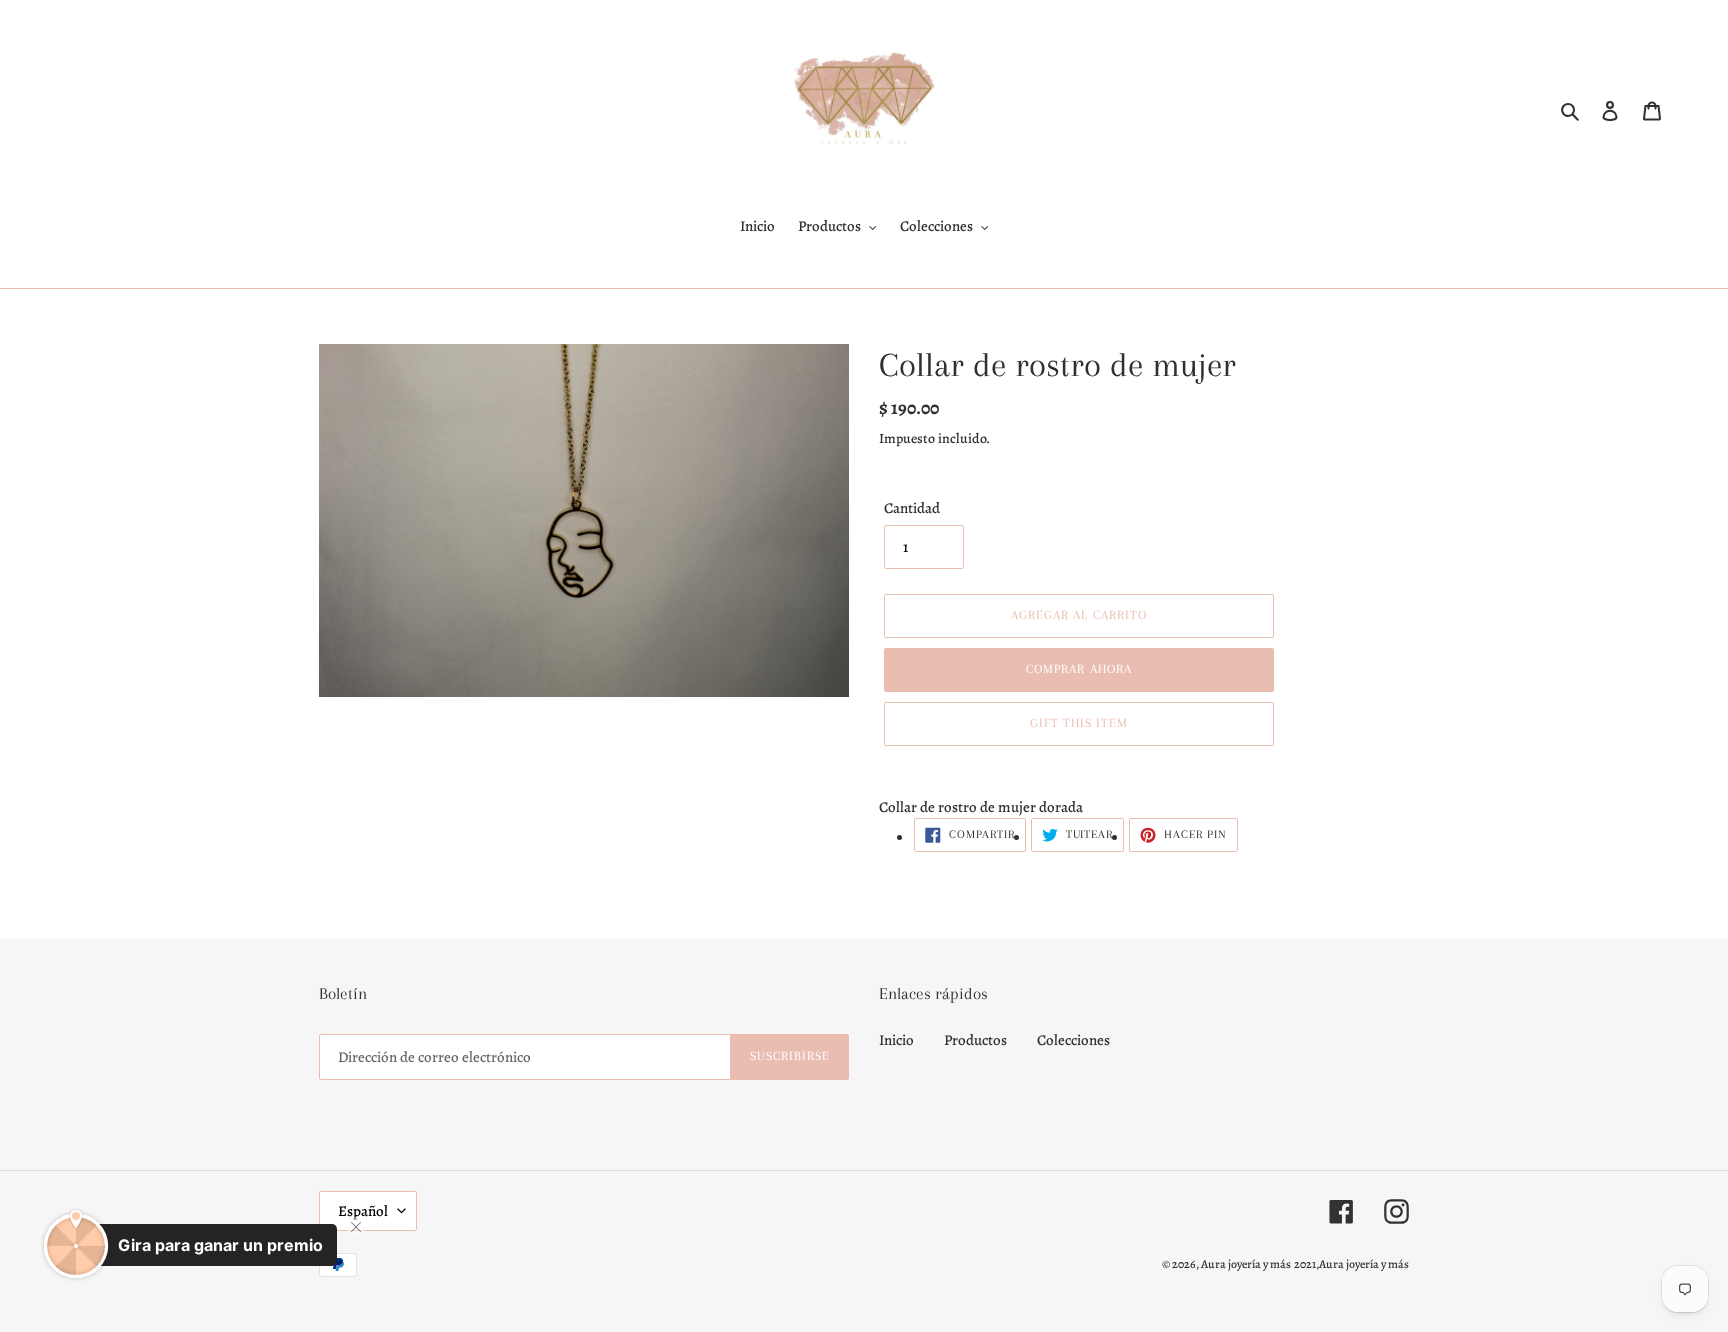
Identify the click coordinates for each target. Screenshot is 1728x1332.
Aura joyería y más (1246, 1264)
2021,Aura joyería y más (1351, 1264)
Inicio (896, 1040)
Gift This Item (1079, 723)
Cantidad (912, 508)
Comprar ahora (1079, 669)
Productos (975, 1040)
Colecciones (1073, 1040)
